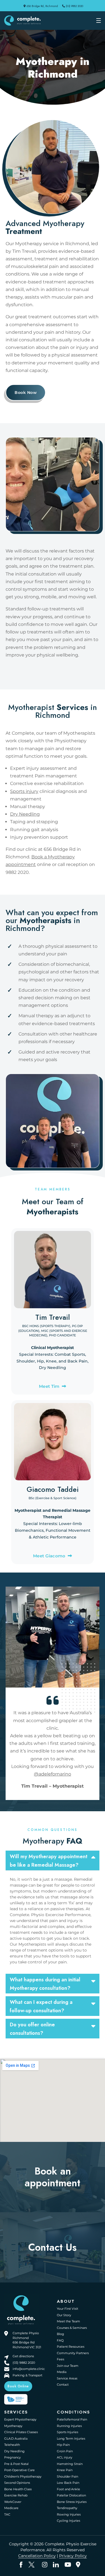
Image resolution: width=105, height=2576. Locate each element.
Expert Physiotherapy (20, 2420)
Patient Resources (71, 2347)
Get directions (23, 2356)
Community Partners (73, 2353)
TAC (7, 2514)
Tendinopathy (67, 2508)
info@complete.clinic (29, 2369)
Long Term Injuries (71, 2439)
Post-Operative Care (19, 2470)
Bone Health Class (18, 2489)
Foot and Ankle (68, 2489)
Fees (60, 2359)
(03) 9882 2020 (74, 6)
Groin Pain (65, 2451)
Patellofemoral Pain (72, 2420)
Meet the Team (68, 2321)
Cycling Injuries (68, 2521)
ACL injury (65, 2458)
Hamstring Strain (70, 2464)
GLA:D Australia (16, 2439)
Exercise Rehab (16, 2496)
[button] (53, 1860)
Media (62, 2372)
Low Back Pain (68, 2483)
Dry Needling (25, 814)
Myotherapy (13, 2426)
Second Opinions (17, 2483)
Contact (63, 2385)
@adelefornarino (53, 1774)
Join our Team (68, 2366)
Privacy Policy (73, 2556)
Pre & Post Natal (16, 2464)
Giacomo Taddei (53, 1489)
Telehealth (12, 2445)
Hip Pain (63, 2445)
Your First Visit (67, 2309)
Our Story (64, 2315)
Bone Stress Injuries (72, 2502)
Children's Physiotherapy (23, 2476)
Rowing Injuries (69, 2514)
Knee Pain (65, 2470)
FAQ (60, 2340)
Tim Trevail (53, 1317)
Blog (60, 2334)
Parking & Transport (27, 2375)
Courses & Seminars (72, 2328)
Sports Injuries (67, 2432)
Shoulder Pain (67, 2476)
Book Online (18, 2386)
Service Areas (67, 2378)
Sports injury (24, 791)
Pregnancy (12, 2458)
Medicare (11, 2508)
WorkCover (13, 2502)
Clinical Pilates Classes (21, 2432)
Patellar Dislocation (71, 2496)
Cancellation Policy (37, 2556)
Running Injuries (69, 2426)
